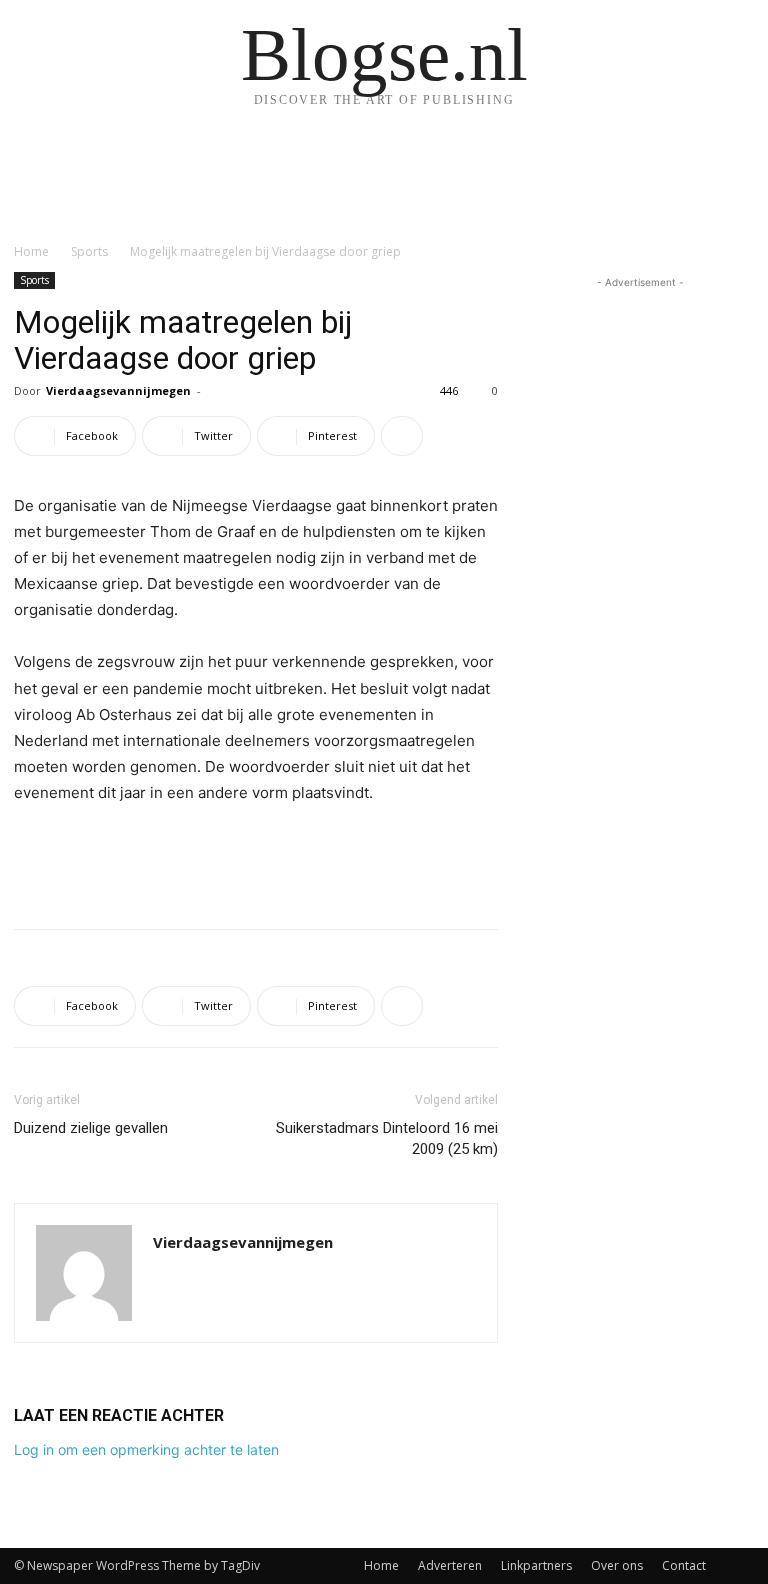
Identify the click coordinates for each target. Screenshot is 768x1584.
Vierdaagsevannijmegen (118, 390)
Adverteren (450, 1565)
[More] (402, 436)
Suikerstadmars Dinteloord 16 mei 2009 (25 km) (387, 1138)
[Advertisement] (256, 862)
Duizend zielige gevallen (91, 1128)
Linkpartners (536, 1565)
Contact (684, 1565)
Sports (89, 251)
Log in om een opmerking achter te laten (146, 1449)
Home (31, 251)
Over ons (617, 1565)
